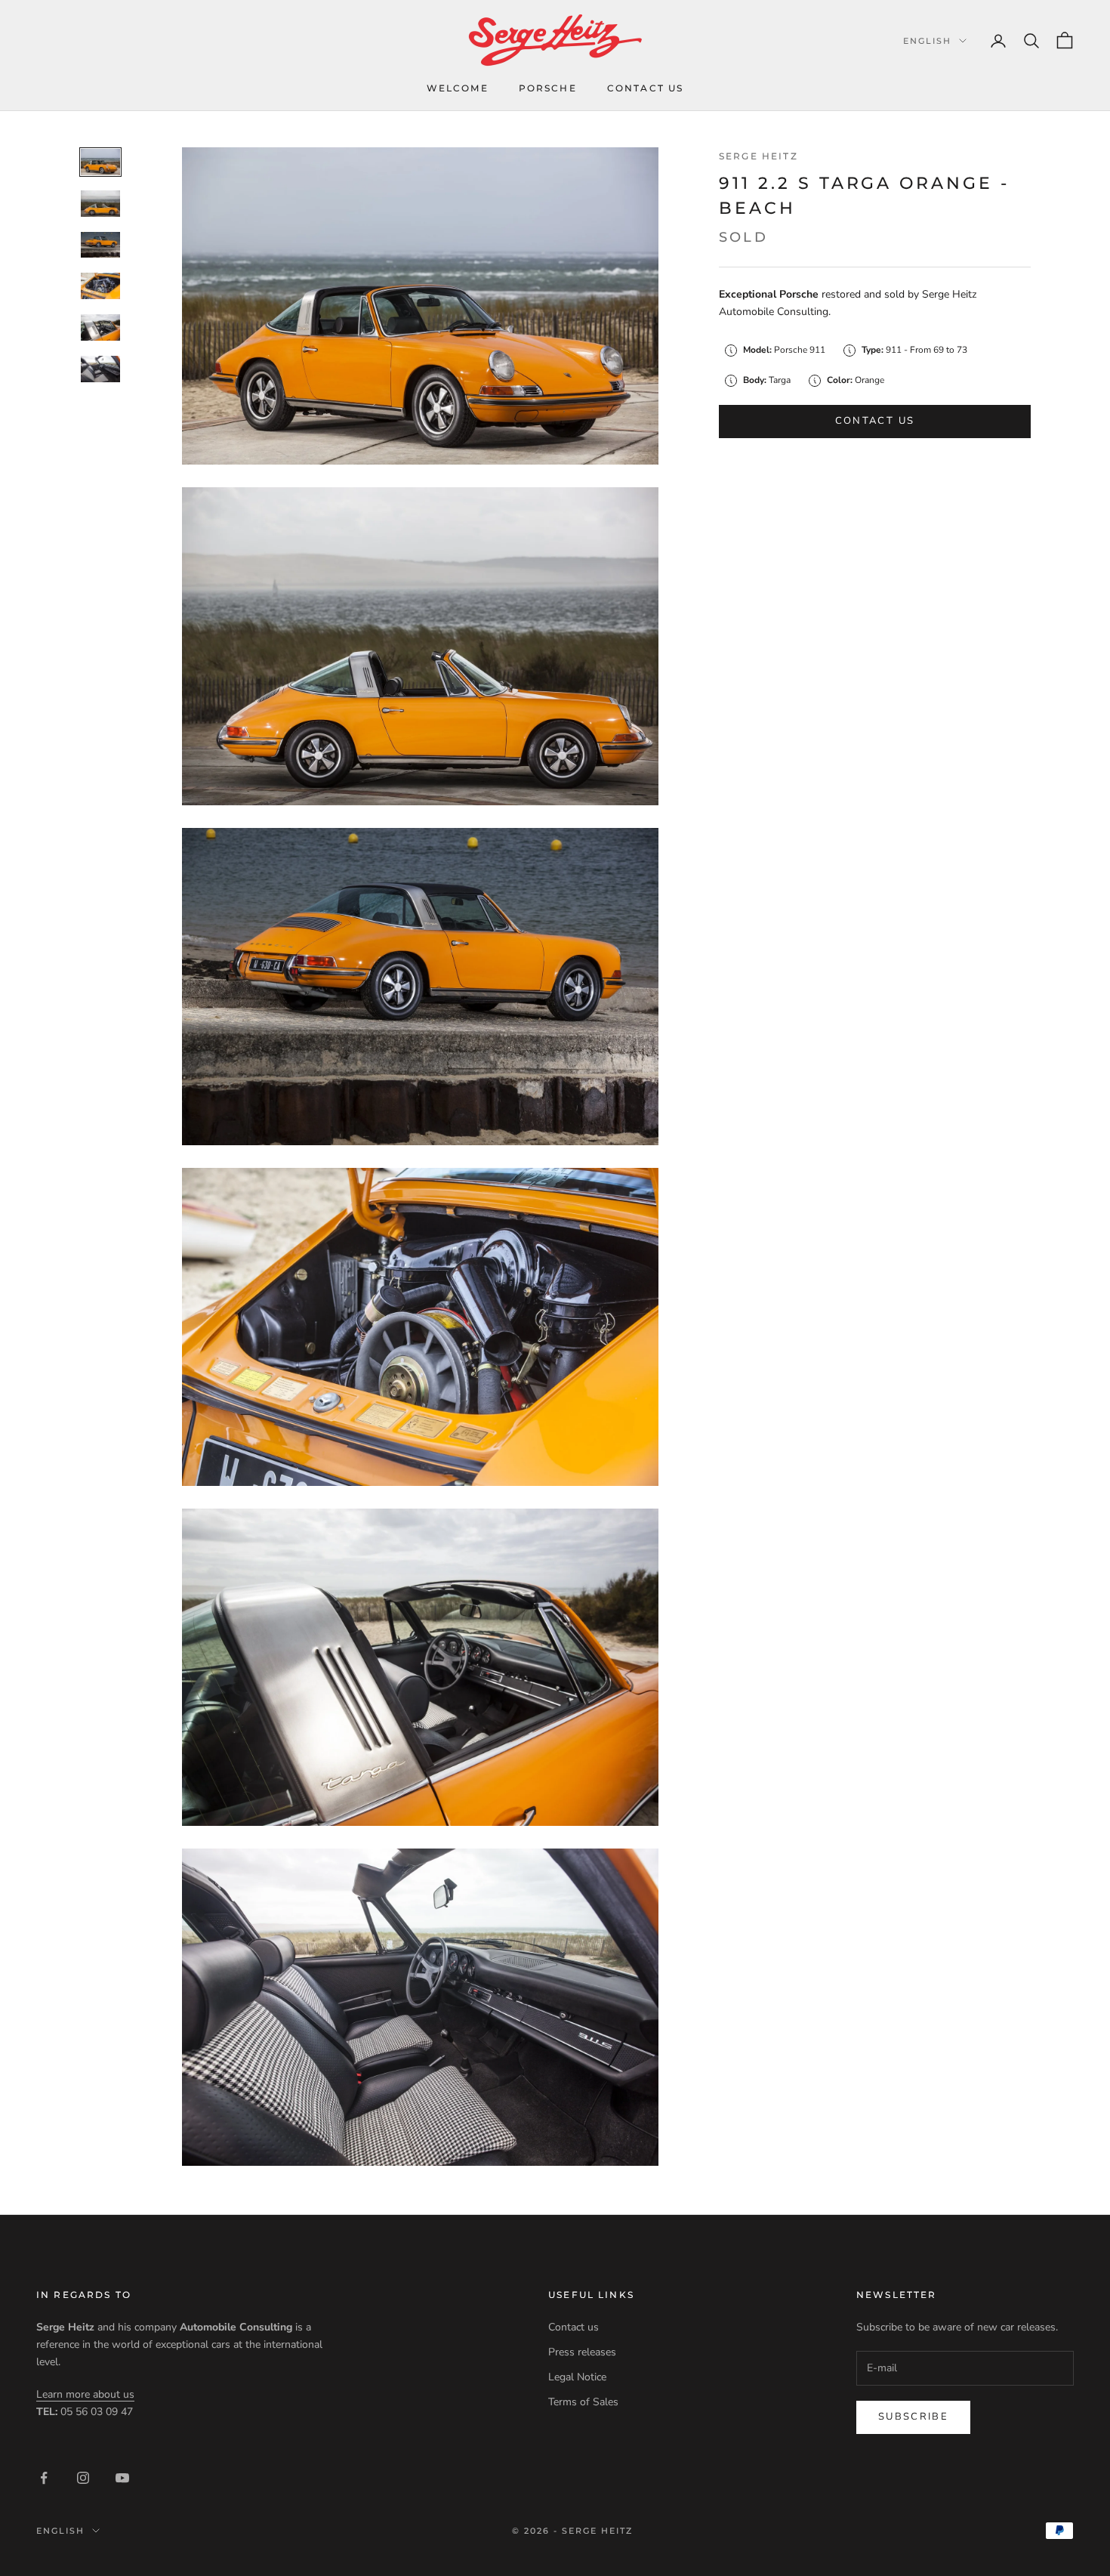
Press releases (582, 2352)
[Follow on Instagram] (83, 2478)
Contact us (646, 88)
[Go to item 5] (100, 327)
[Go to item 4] (100, 286)
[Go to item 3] (100, 245)
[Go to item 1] (100, 162)
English (927, 41)
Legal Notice (577, 2377)
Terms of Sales (583, 2402)
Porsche (548, 88)
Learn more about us (85, 2394)
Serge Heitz (758, 156)
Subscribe (913, 2417)
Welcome (458, 88)
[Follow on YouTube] (122, 2478)
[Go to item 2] (100, 204)
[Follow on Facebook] (44, 2478)
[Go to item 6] (100, 369)
